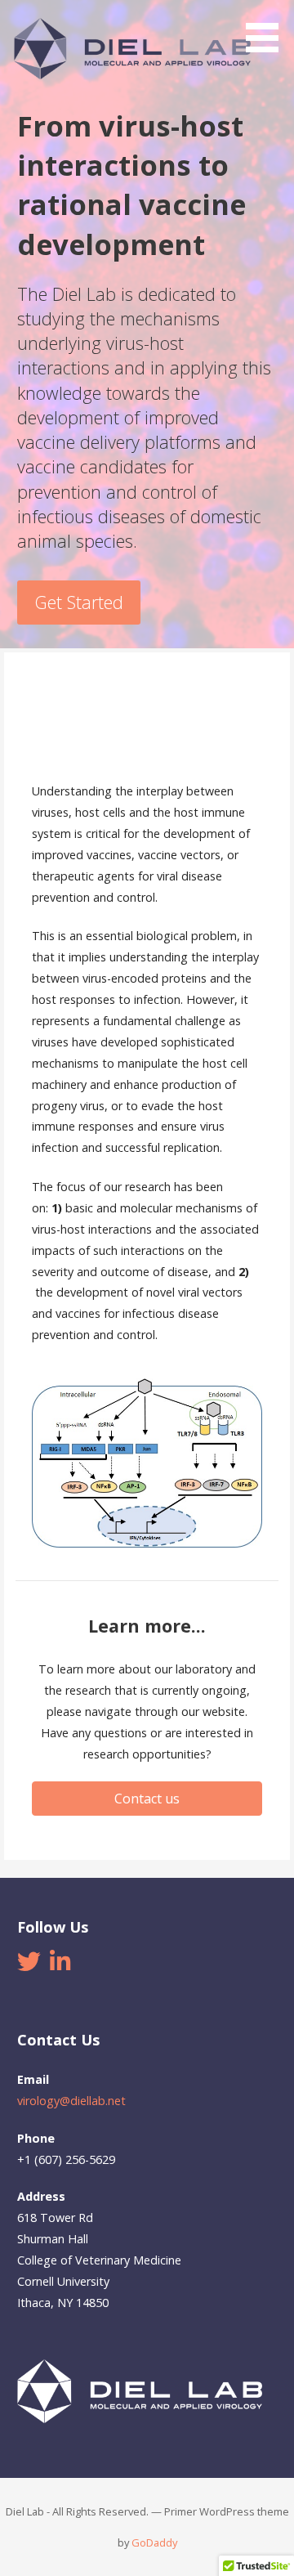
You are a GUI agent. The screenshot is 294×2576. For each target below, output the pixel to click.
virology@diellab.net (71, 2101)
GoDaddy (154, 2542)
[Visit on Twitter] (29, 1966)
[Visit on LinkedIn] (60, 1966)
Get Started (79, 602)
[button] (268, 29)
